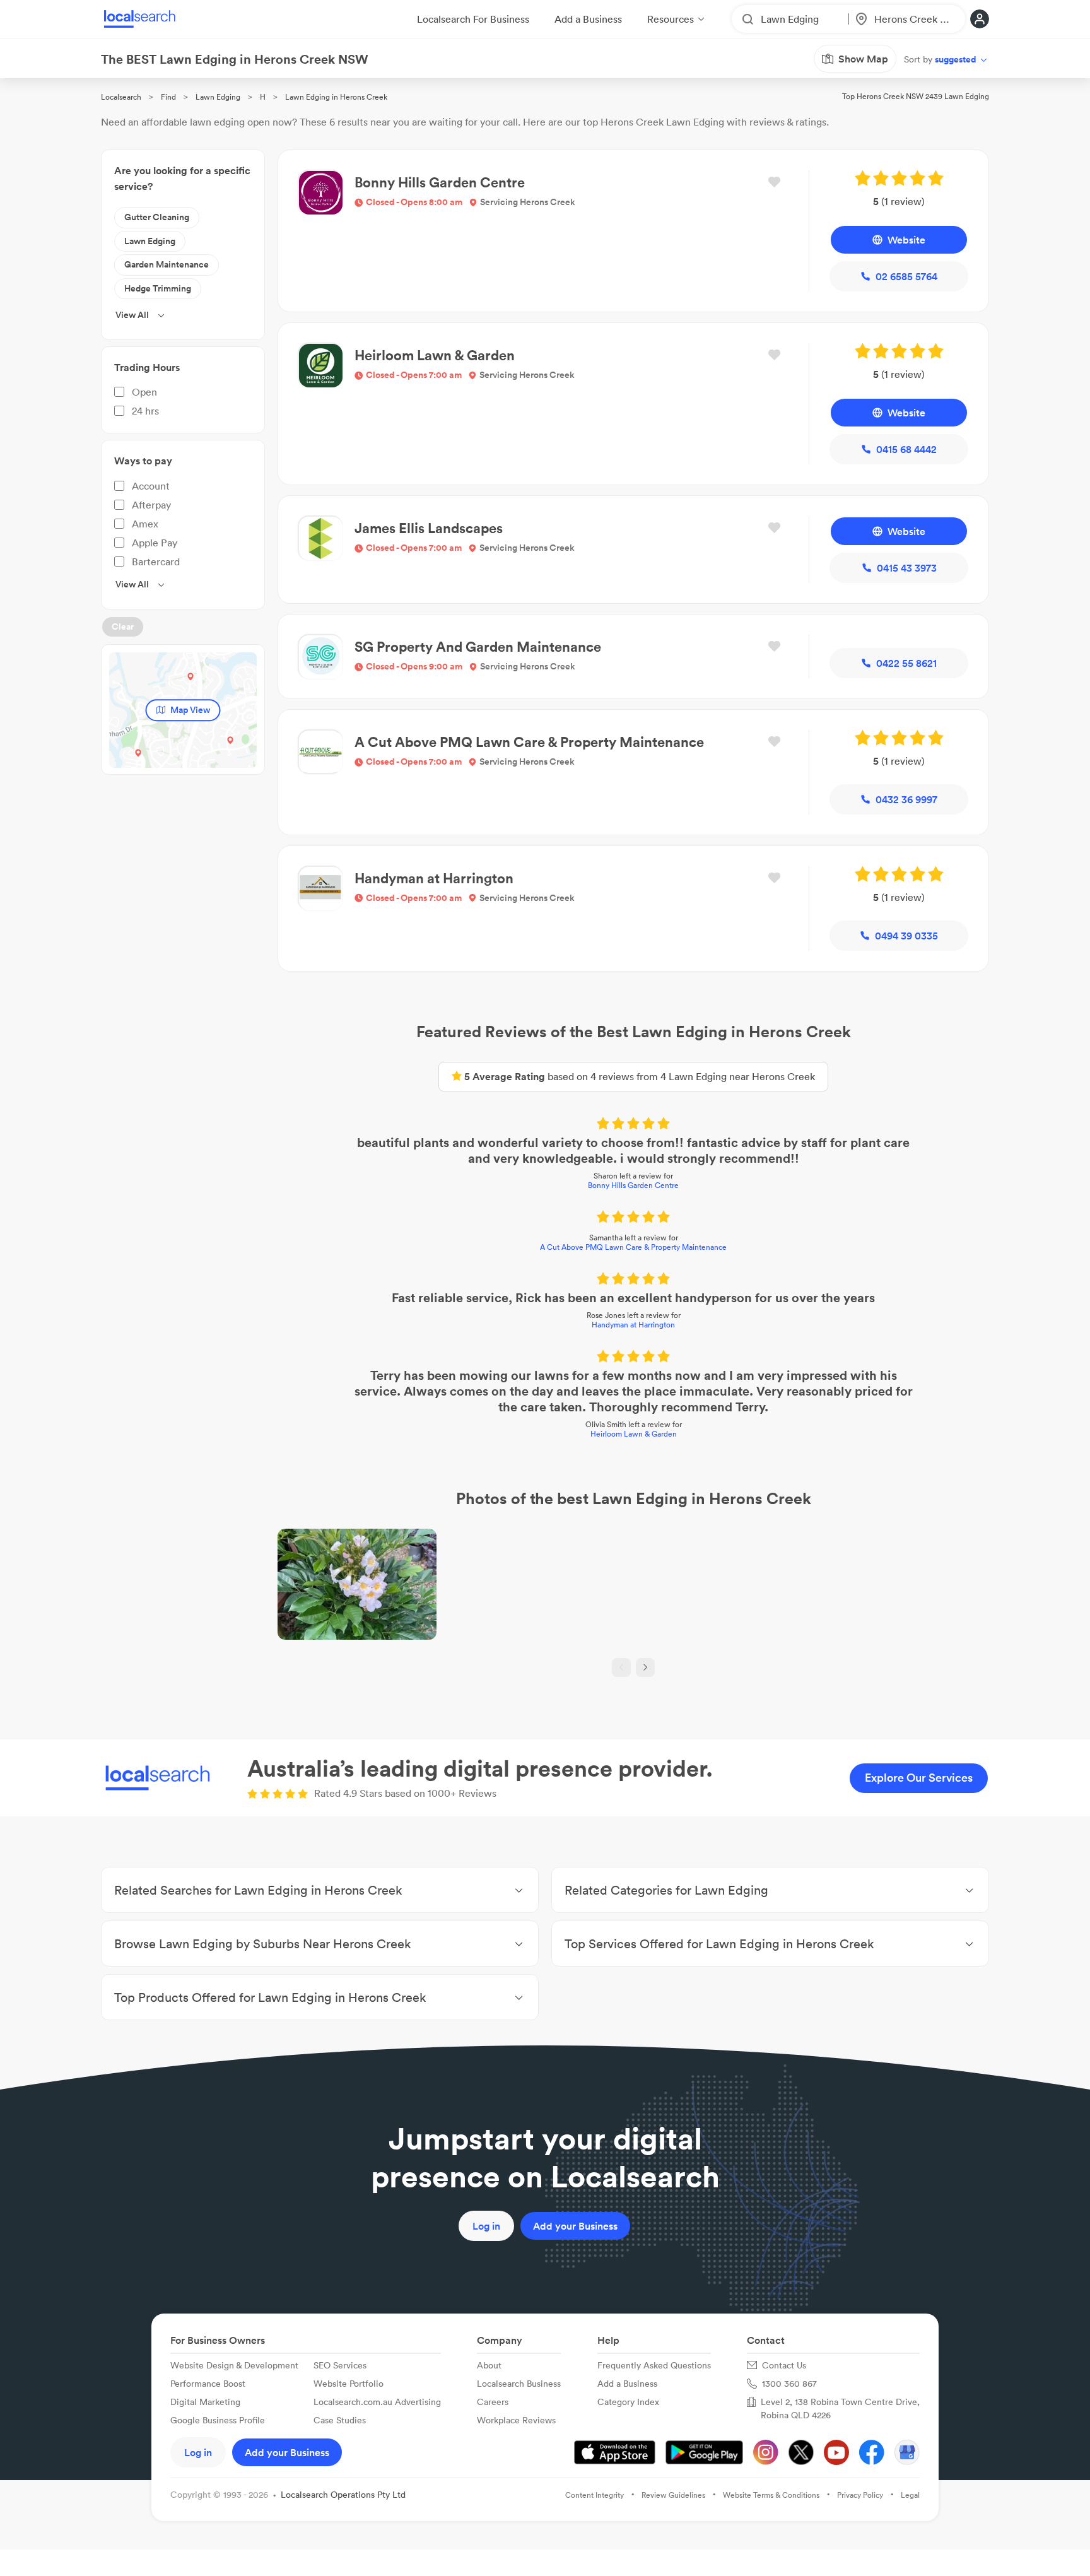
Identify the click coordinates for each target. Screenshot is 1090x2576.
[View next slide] (645, 1667)
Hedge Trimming (158, 288)
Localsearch (121, 97)
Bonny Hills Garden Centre (633, 1185)
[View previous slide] (621, 1667)
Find (168, 97)
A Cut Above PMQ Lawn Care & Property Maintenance (633, 1247)
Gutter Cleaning (157, 217)
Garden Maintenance (167, 264)
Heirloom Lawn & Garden (634, 1434)
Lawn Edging (218, 97)
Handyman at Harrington (633, 1325)
